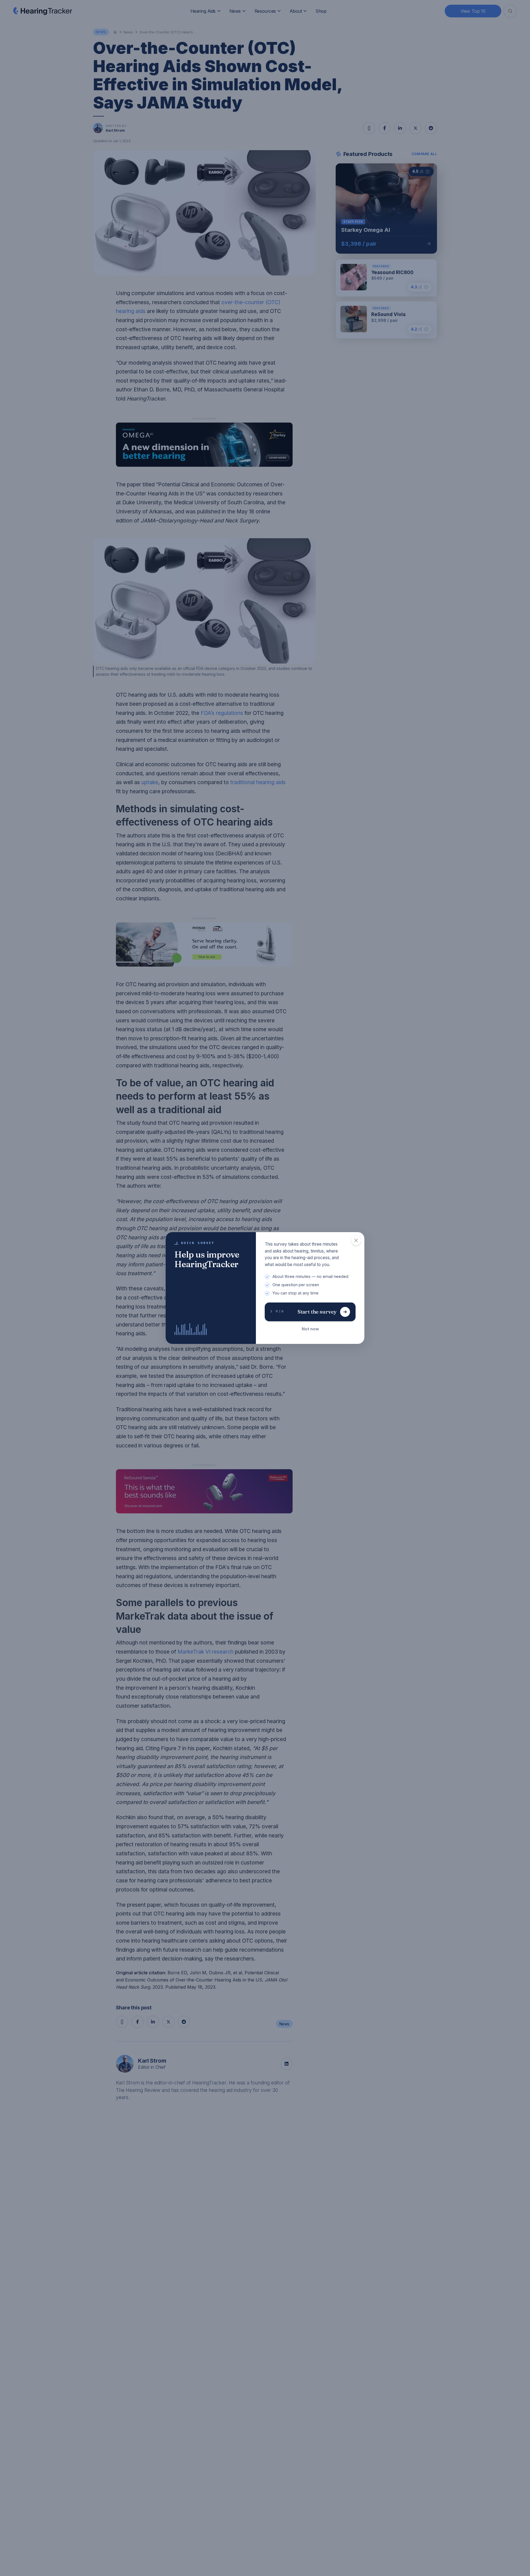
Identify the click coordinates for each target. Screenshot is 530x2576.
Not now (310, 1329)
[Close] (356, 1240)
